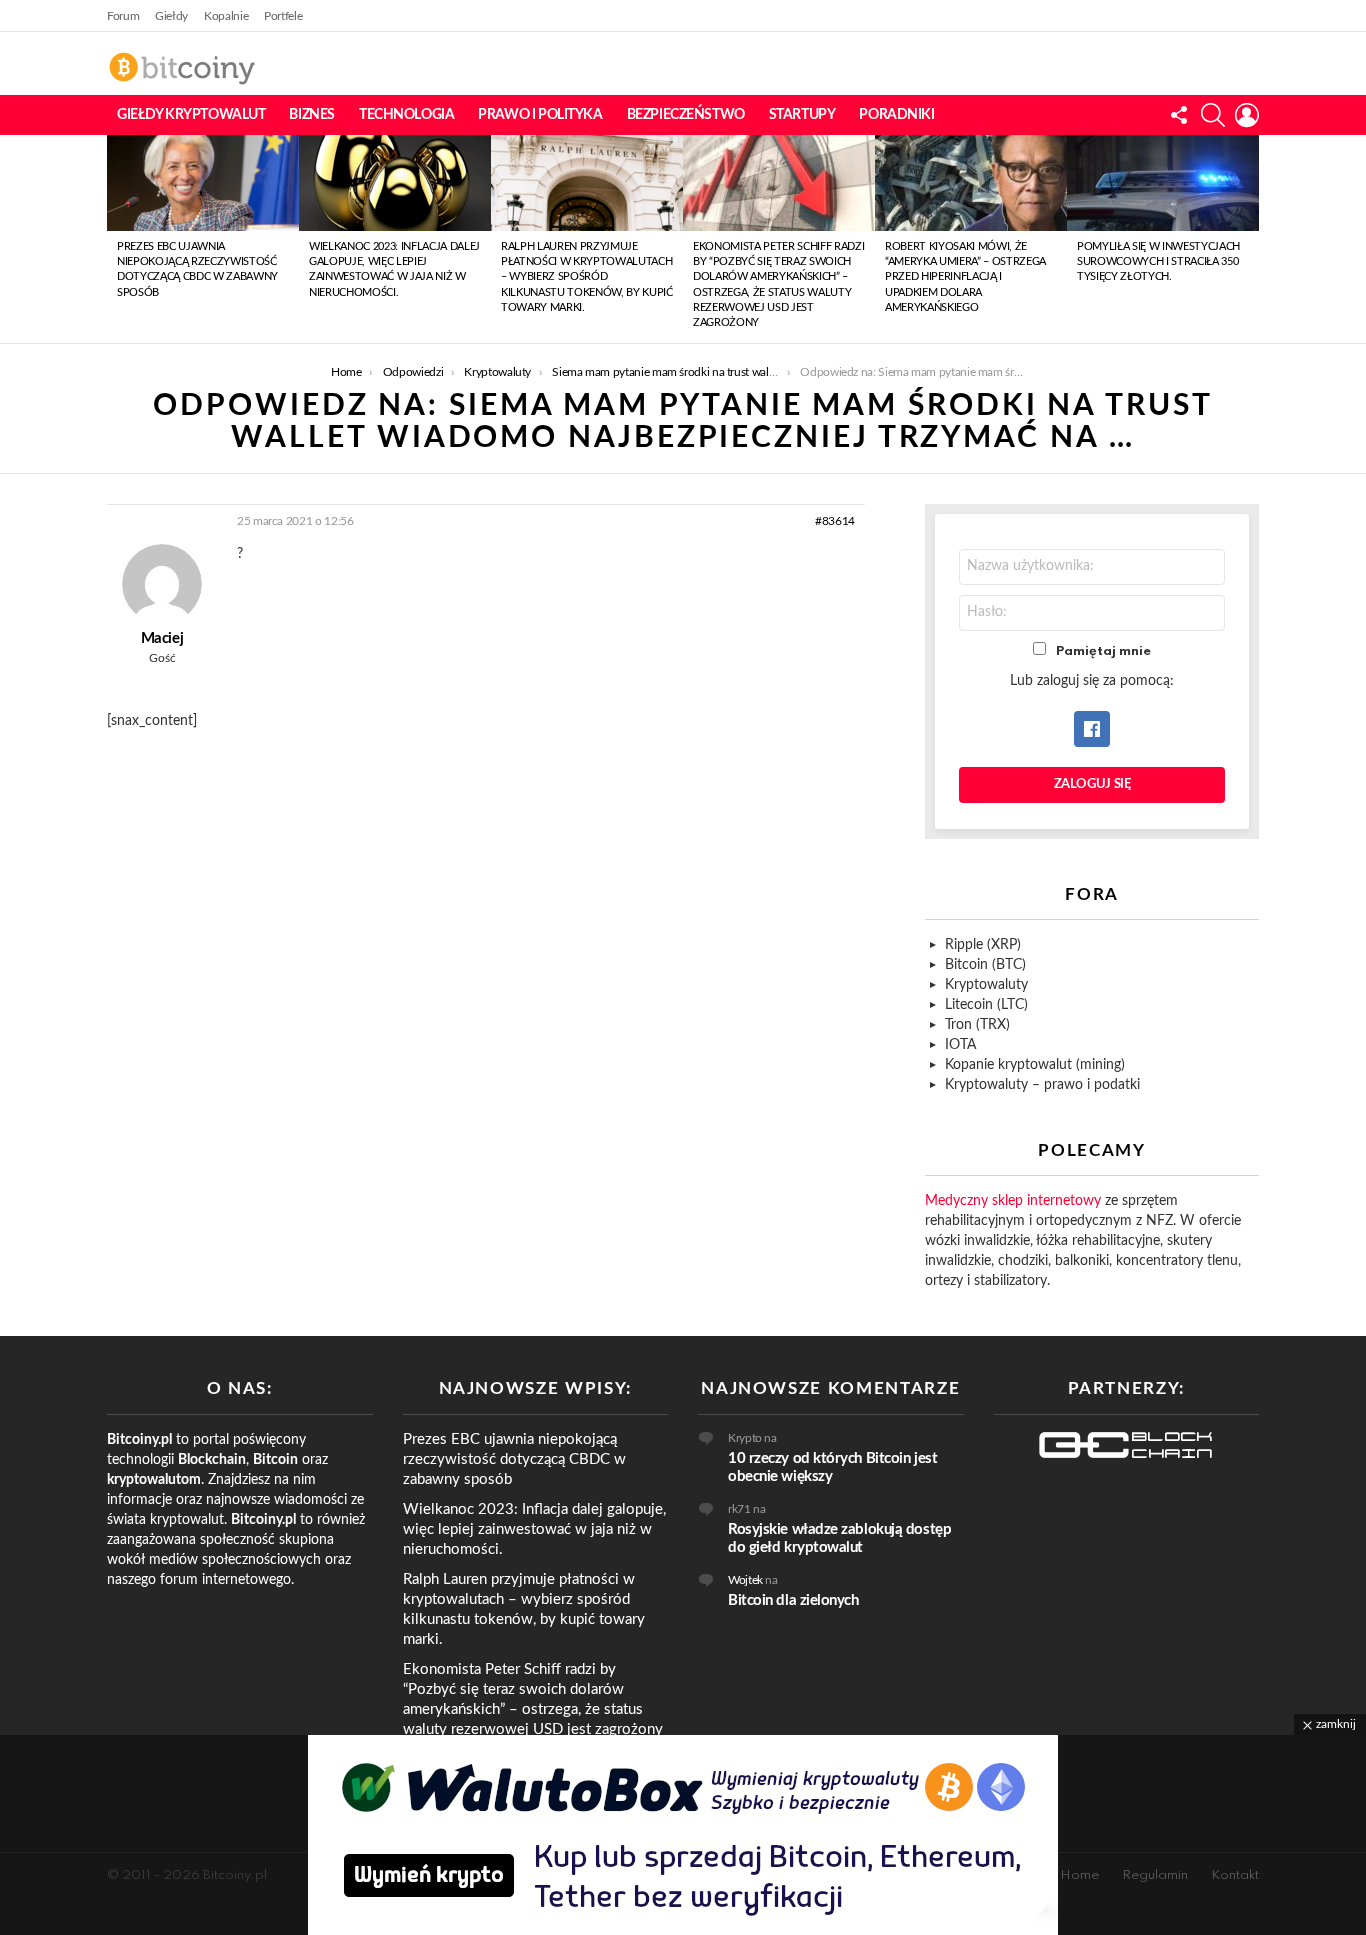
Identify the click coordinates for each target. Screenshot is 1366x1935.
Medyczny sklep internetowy (1013, 1201)
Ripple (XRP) (983, 945)
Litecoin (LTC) (986, 1005)
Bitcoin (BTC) (985, 965)
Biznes (311, 115)
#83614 (835, 521)
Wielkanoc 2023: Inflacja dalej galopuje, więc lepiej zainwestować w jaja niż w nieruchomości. (534, 1529)
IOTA (960, 1045)
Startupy (802, 115)
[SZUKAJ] (1213, 115)
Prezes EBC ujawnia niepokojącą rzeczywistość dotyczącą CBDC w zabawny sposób (514, 1459)
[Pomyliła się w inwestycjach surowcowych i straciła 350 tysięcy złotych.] (1163, 183)
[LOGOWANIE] (1247, 115)
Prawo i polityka (540, 115)
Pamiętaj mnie (1103, 651)
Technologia (406, 115)
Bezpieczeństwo (686, 115)
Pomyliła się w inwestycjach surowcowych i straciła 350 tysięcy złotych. (1158, 262)
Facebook (1092, 729)
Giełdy (171, 16)
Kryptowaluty (986, 985)
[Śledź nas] (1179, 115)
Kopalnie (226, 16)
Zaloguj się (1092, 784)
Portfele (283, 16)
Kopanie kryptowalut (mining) (1035, 1065)
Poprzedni (117, 239)
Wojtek (745, 1580)
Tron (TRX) (977, 1025)
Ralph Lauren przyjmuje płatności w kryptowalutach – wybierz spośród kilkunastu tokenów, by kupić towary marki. (587, 277)
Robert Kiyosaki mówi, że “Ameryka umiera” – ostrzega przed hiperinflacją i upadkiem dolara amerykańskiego (965, 277)
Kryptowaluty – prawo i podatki (1042, 1085)
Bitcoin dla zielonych (793, 1600)
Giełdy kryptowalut (191, 115)
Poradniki (896, 115)
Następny (1249, 239)
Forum (123, 16)
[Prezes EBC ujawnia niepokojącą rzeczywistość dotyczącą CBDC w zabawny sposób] (203, 183)
